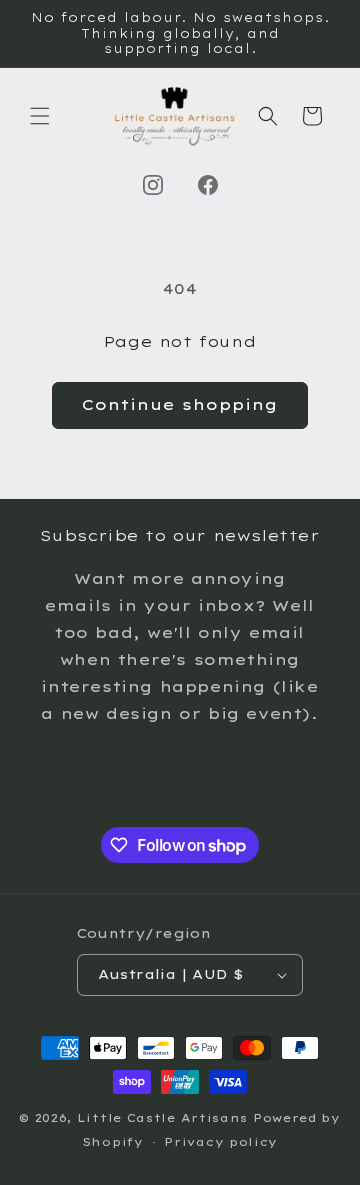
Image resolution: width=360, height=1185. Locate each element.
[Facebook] (208, 185)
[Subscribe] (297, 790)
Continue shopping (180, 404)
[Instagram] (153, 185)
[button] (40, 116)
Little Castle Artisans (162, 1118)
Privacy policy (221, 1142)
